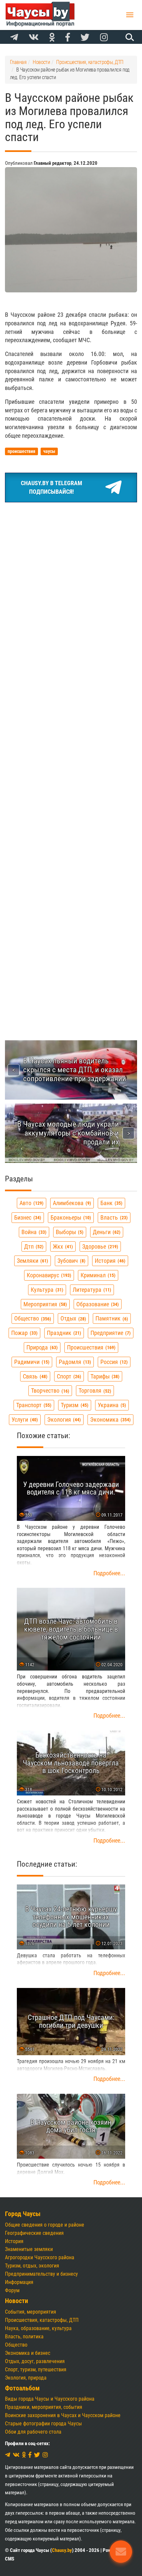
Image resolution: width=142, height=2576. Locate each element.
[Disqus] (71, 752)
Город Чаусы (23, 2214)
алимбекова (71, 1203)
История (14, 2241)
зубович (71, 1261)
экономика (110, 1420)
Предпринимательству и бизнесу (41, 2274)
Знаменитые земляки (29, 2249)
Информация (19, 2282)
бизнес (27, 1217)
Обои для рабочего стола (33, 2432)
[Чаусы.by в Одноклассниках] (52, 38)
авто (31, 1203)
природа (41, 1347)
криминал (97, 1275)
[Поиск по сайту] (129, 37)
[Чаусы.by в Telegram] (14, 38)
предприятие (110, 1333)
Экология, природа (26, 2378)
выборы (69, 1232)
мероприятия (44, 1304)
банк (111, 1203)
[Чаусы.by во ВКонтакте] (34, 38)
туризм (74, 1405)
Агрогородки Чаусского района (40, 2257)
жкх (62, 1246)
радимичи (31, 1362)
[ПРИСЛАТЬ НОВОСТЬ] (121, 2552)
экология (63, 1420)
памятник (111, 1318)
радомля (74, 1362)
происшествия (90, 1347)
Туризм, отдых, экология (32, 2266)
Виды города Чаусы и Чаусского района (50, 2399)
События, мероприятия (31, 2312)
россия (113, 1362)
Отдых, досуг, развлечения (35, 2361)
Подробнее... (109, 1573)
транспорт (33, 1405)
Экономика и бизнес (28, 2353)
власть (113, 1217)
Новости (17, 2301)
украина (111, 1405)
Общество (16, 2345)
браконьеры (70, 1217)
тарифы (104, 1376)
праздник (63, 1333)
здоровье (99, 1246)
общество (32, 1318)
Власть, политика (24, 2337)
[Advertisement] (71, 582)
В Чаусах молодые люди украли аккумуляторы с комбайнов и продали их (68, 1133)
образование (97, 1304)
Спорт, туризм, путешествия (36, 2369)
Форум (12, 2290)
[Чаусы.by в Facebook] (68, 38)
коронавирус (48, 1275)
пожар (24, 1333)
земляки (32, 1261)
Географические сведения (34, 2233)
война (33, 1232)
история (109, 1261)
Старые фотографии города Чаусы (43, 2424)
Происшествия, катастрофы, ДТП (42, 2320)
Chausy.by (62, 2550)
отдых (72, 1318)
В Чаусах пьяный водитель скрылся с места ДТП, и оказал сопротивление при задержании (75, 1070)
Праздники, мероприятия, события (44, 2407)
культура (46, 1290)
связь (34, 1376)
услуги (24, 1420)
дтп (33, 1246)
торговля (94, 1391)
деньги (106, 1232)
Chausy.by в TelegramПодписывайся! (52, 487)
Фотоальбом (22, 2388)
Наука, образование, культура (38, 2328)
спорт (68, 1376)
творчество (49, 1391)
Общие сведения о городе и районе (45, 2225)
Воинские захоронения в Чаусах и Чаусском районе (63, 2415)
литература (91, 1290)
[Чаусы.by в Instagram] (104, 38)
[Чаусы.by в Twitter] (85, 38)
